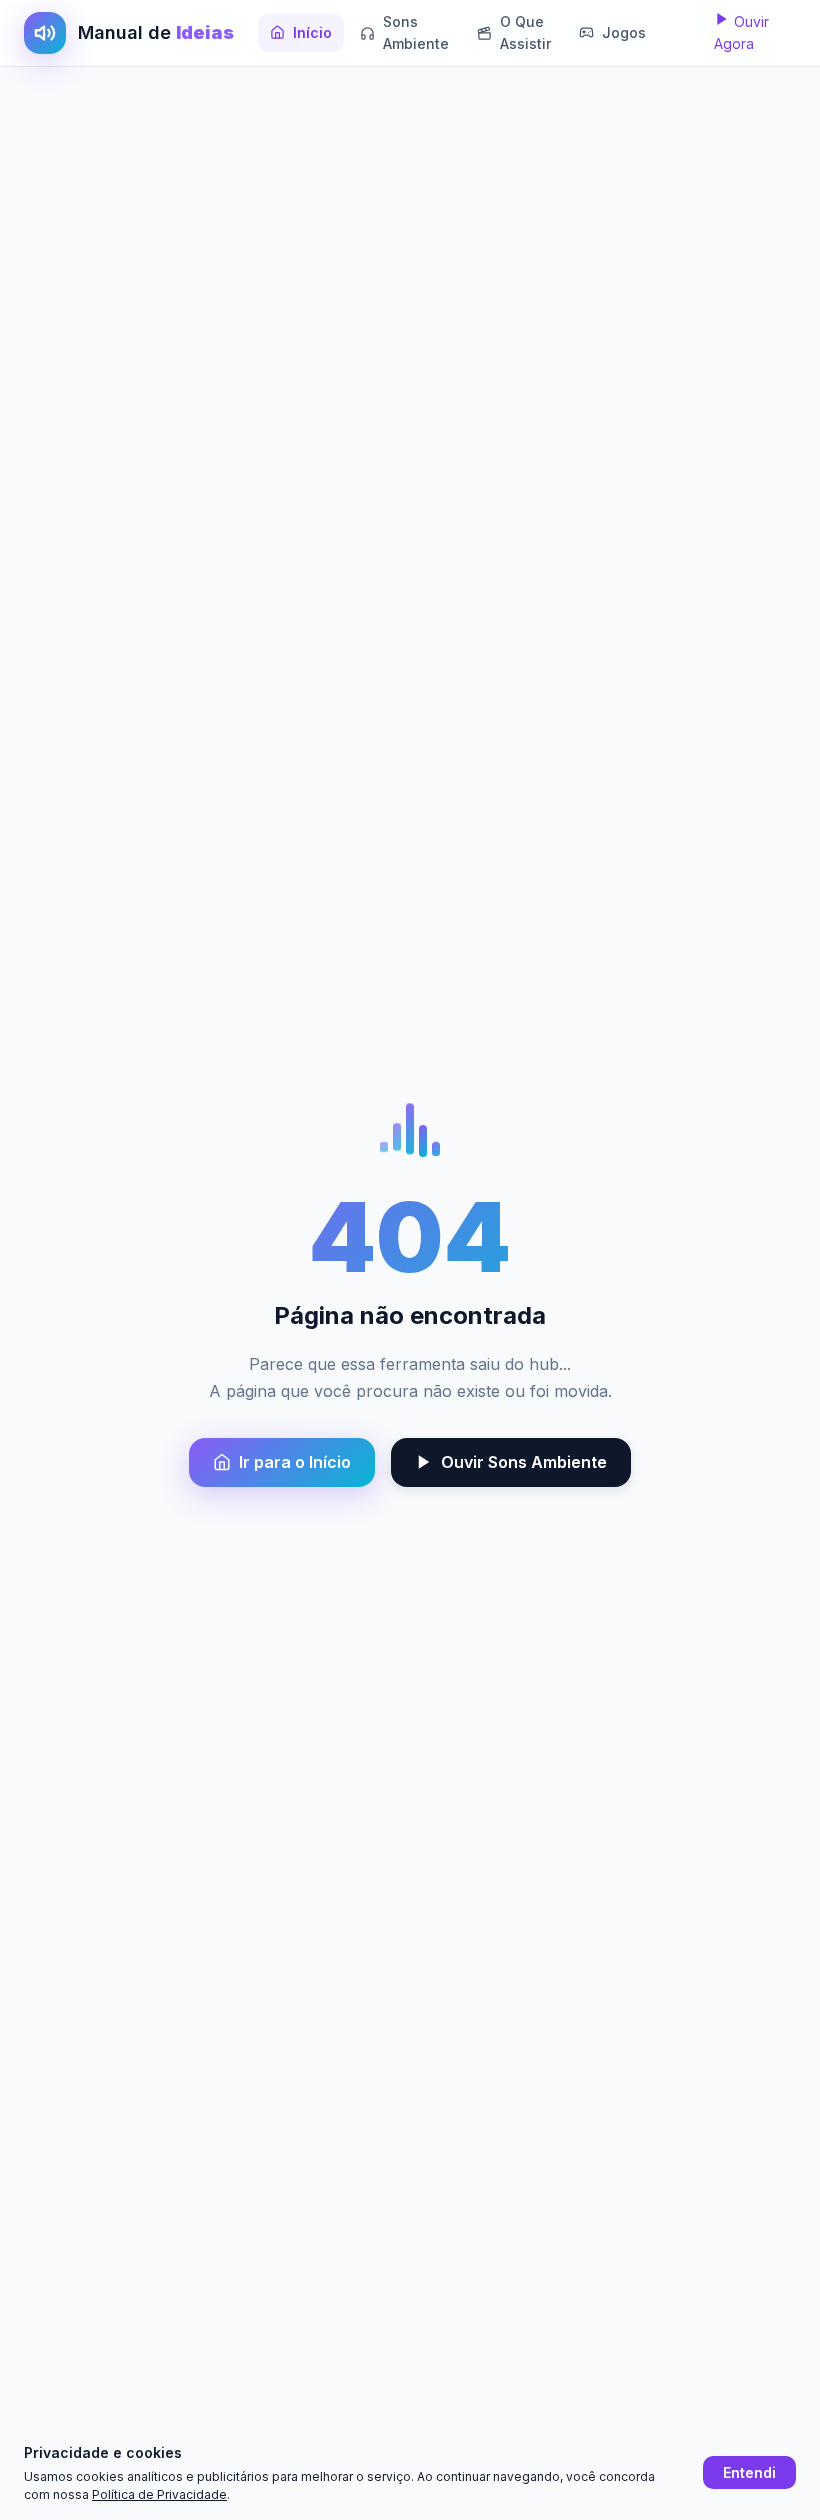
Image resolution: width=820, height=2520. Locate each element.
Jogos (624, 32)
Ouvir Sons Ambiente (524, 1462)
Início (312, 32)
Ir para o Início (295, 1462)
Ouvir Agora (741, 32)
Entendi (749, 2472)
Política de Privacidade (159, 2494)
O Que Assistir (525, 32)
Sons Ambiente (416, 32)
